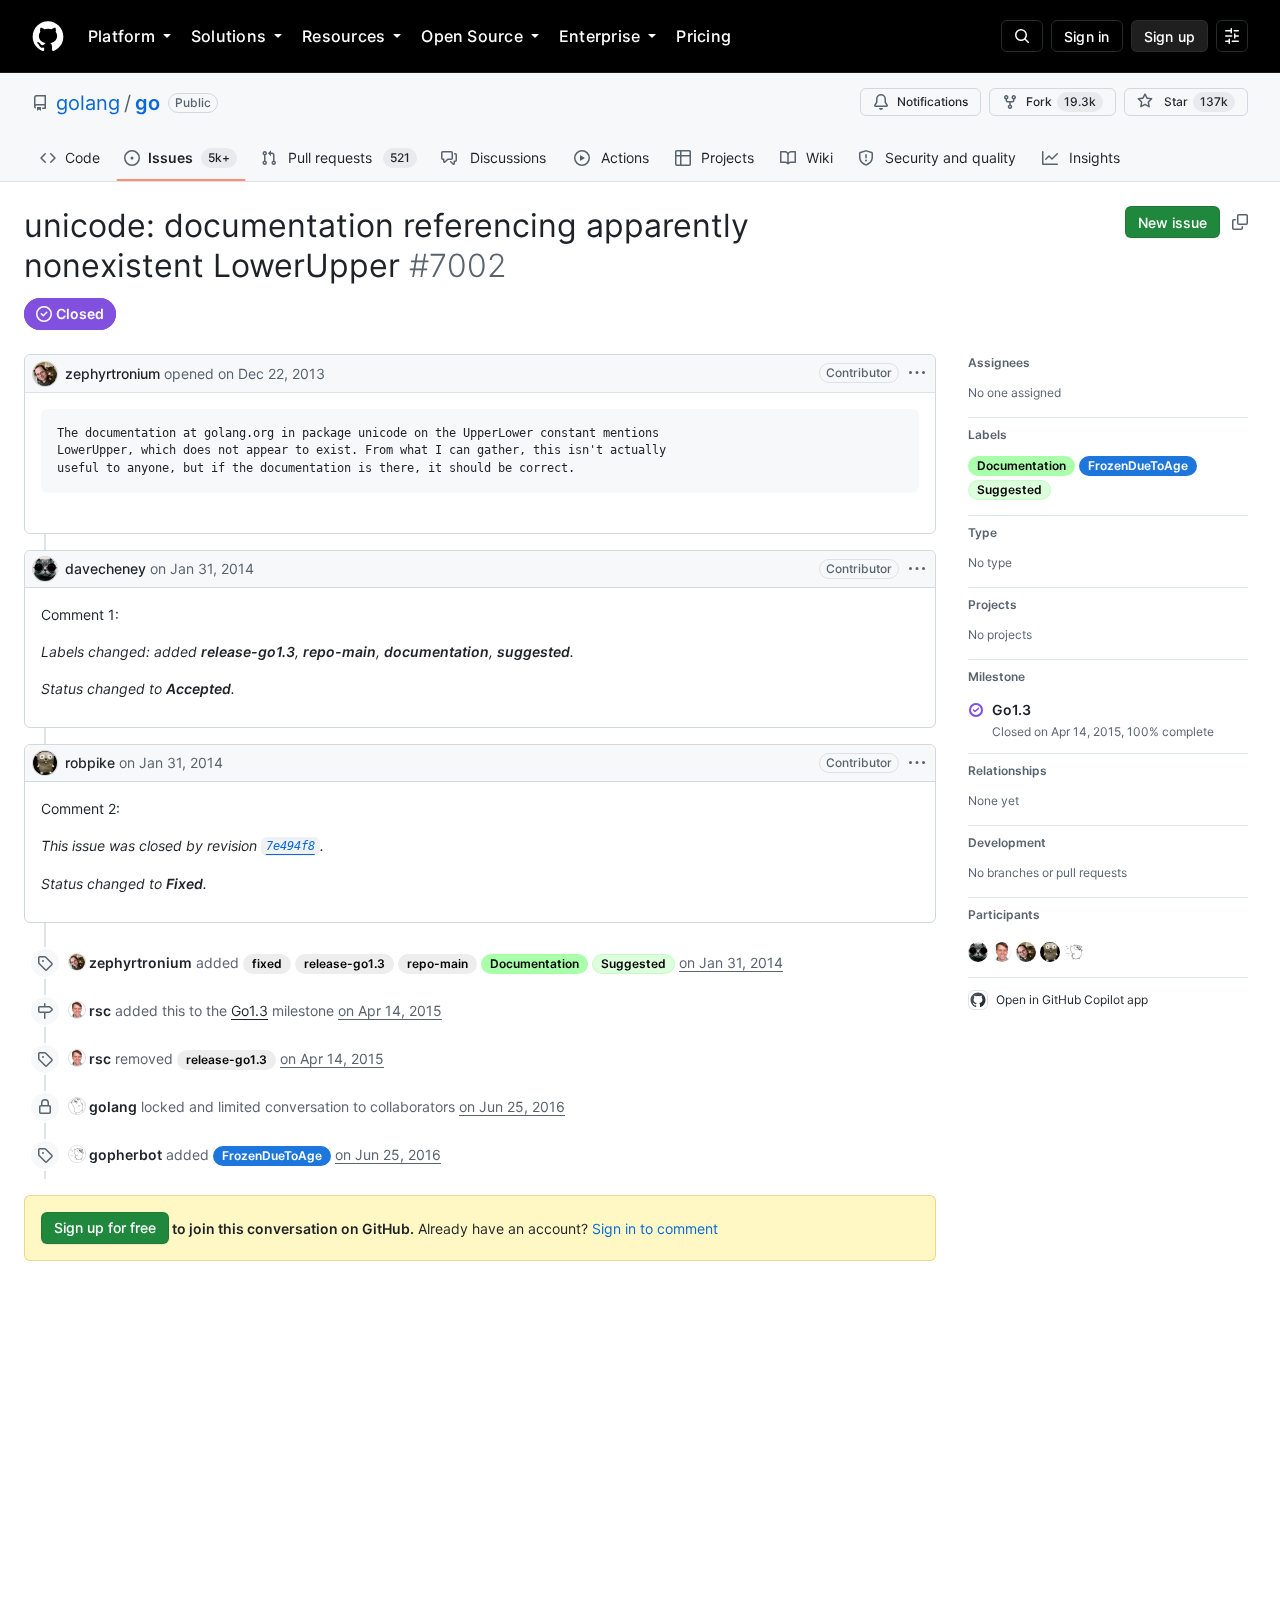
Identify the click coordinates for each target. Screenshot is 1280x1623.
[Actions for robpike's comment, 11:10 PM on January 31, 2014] (917, 763)
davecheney (105, 568)
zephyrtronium (112, 373)
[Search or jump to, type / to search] (1022, 36)
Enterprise (599, 36)
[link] (130, 962)
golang (88, 103)
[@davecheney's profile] (45, 569)
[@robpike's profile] (45, 763)
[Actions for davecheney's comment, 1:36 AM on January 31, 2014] (917, 569)
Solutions (228, 36)
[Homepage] (48, 36)
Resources (343, 36)
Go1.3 (249, 1010)
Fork (1061, 101)
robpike (90, 762)
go (147, 103)
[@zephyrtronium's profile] (45, 371)
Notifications (932, 101)
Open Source (472, 36)
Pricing (703, 36)
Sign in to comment (655, 1227)
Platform (121, 36)
